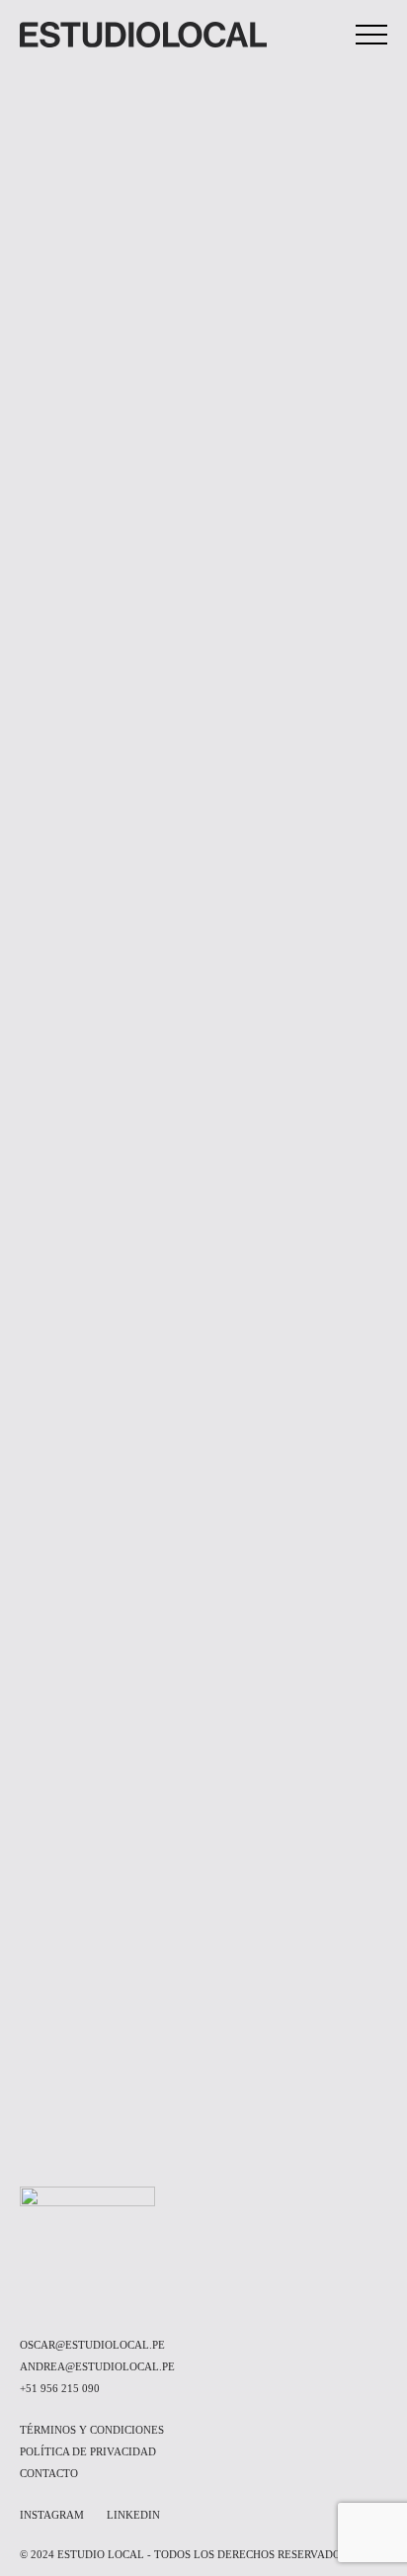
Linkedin (133, 2515)
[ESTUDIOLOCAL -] (143, 35)
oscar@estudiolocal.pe (92, 2345)
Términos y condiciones (92, 2430)
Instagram (52, 2515)
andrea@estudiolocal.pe (97, 2366)
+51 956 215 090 (60, 2388)
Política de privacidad (88, 2451)
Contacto (49, 2473)
